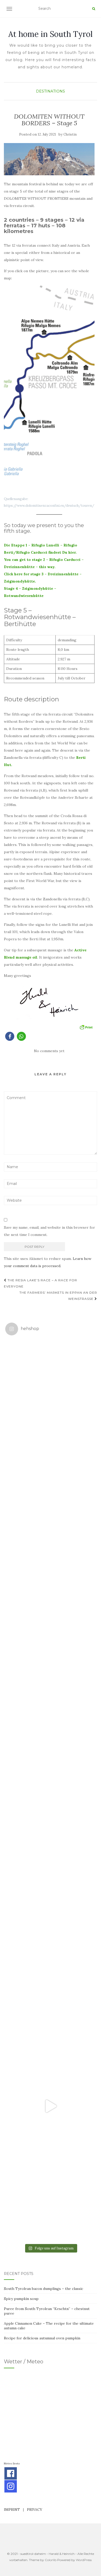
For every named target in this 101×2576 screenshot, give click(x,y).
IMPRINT (12, 2509)
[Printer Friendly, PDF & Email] (86, 1027)
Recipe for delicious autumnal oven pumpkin (42, 2338)
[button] (10, 1036)
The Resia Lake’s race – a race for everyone (41, 1283)
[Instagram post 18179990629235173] (51, 2106)
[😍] (51, 1745)
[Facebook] (11, 2473)
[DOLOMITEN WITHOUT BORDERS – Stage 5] (49, 159)
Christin (70, 134)
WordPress (84, 2560)
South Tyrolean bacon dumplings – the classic (44, 2289)
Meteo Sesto (12, 2463)
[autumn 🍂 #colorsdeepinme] (51, 1835)
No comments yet (49, 1051)
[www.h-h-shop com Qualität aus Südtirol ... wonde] (51, 2196)
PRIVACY (35, 2509)
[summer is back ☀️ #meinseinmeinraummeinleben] (51, 2016)
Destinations (51, 91)
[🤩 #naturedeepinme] (51, 1926)
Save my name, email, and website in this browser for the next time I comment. (49, 1231)
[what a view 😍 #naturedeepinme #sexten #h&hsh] (51, 1565)
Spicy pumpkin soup (21, 2299)
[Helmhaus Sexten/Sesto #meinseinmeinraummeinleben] (51, 1655)
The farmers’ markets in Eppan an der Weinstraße (58, 1296)
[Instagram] (11, 2486)
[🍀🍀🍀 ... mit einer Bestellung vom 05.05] (51, 1475)
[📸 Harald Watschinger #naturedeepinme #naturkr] (51, 1384)
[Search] (94, 9)
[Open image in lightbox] (49, 389)
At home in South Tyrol (51, 34)
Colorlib (51, 2560)
